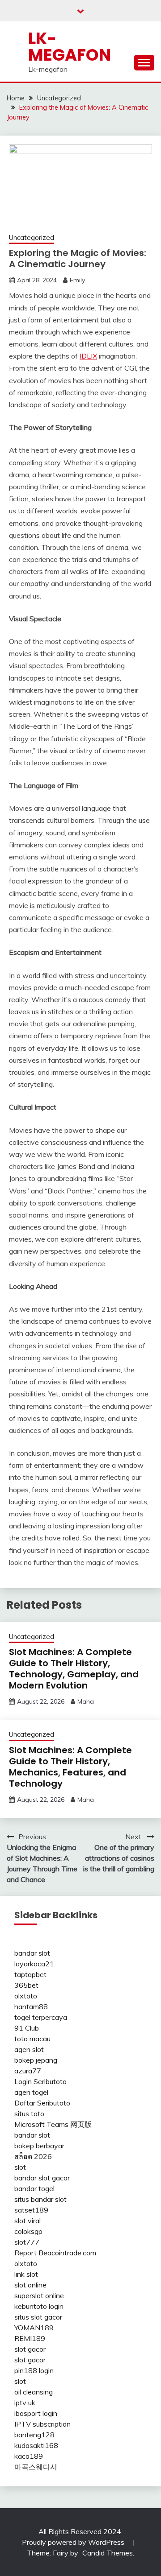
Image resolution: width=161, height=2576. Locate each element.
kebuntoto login (39, 2306)
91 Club (27, 2028)
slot (20, 2167)
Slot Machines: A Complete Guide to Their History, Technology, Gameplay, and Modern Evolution (74, 1669)
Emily (77, 280)
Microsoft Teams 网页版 (53, 2124)
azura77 (28, 2071)
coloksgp (28, 2231)
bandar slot (32, 1953)
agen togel (31, 2092)
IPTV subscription (42, 2424)
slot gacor (30, 2349)
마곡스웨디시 (36, 2467)
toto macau (32, 2039)
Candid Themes (108, 2553)
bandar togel (34, 2188)
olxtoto (26, 1996)
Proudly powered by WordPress (74, 2542)
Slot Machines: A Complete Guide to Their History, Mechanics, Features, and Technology (70, 1767)
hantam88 (31, 2006)
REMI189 (30, 2338)
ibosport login (36, 2413)
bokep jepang (36, 2060)
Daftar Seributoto (42, 2103)
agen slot (29, 2049)
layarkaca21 (34, 1964)
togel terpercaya (41, 2017)
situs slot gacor (38, 2317)
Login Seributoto (40, 2081)
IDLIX (88, 356)
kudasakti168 (36, 2445)
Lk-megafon (70, 47)
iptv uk (25, 2403)
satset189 (31, 2210)
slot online (30, 2285)
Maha (86, 1701)
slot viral (28, 2221)
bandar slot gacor (42, 2178)
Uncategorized (32, 237)
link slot (26, 2274)
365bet (26, 1985)
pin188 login (34, 2370)
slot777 (27, 2242)
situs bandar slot (40, 2199)
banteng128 (34, 2435)
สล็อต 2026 (33, 2156)
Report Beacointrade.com (55, 2253)
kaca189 (29, 2456)
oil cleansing (34, 2392)
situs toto (29, 2114)
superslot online (39, 2295)
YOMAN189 (34, 2328)
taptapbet (30, 1974)
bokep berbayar (39, 2146)
